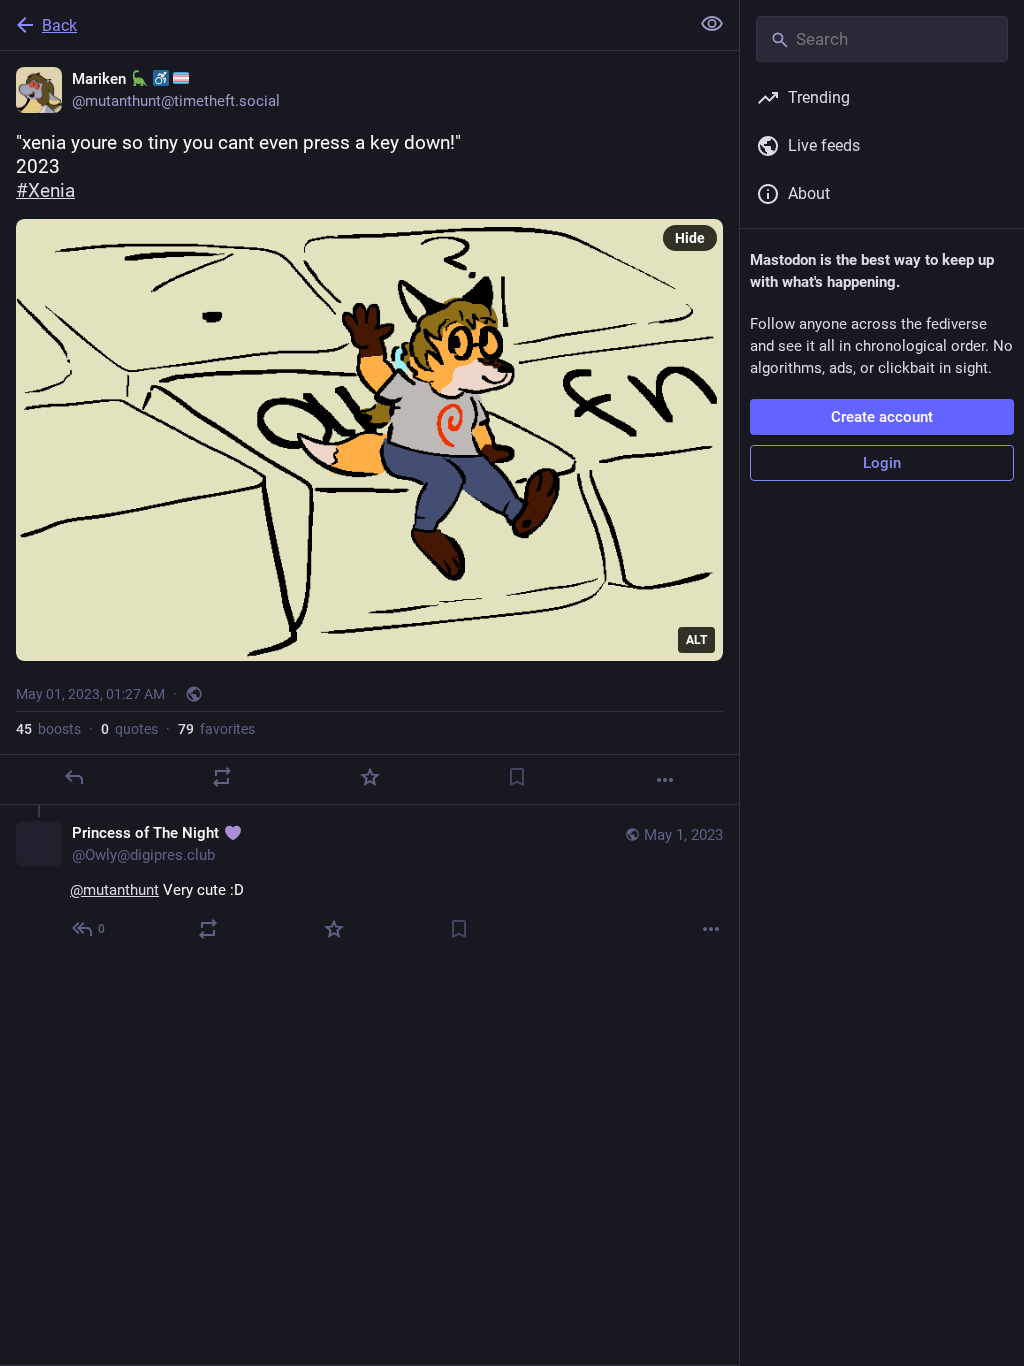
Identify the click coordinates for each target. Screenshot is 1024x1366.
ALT (696, 640)
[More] (665, 780)
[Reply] (74, 777)
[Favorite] (370, 777)
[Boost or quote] (222, 777)
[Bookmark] (517, 777)
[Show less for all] (712, 24)
